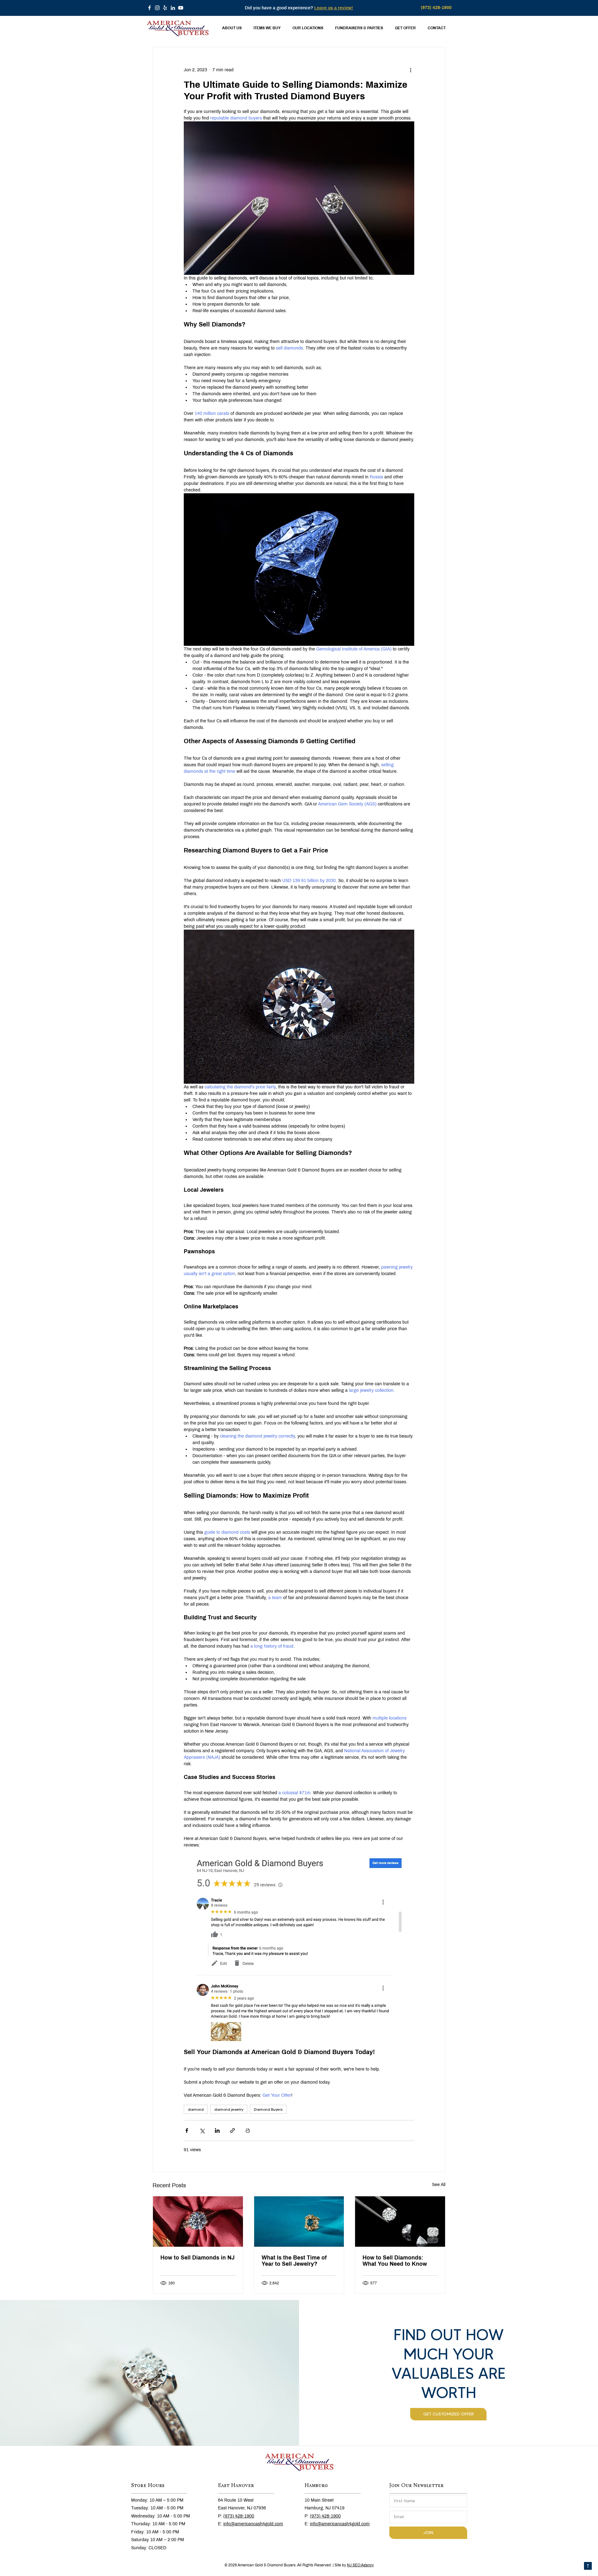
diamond (196, 2109)
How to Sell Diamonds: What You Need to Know (395, 2261)
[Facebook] (149, 8)
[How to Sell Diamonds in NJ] (198, 2222)
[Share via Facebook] (187, 2130)
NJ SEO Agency (360, 2565)
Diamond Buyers (268, 2109)
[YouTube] (181, 8)
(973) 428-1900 (239, 2516)
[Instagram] (157, 8)
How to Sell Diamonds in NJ (197, 2258)
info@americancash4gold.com (253, 2524)
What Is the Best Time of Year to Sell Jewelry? (294, 2261)
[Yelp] (165, 8)
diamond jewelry (229, 2109)
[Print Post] (248, 2130)
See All (439, 2185)
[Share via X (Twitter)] (202, 2130)
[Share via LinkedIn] (217, 2130)
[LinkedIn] (173, 8)
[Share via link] (233, 2130)
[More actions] (411, 70)
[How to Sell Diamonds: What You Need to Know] (400, 2222)
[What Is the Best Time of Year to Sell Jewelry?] (299, 2222)
